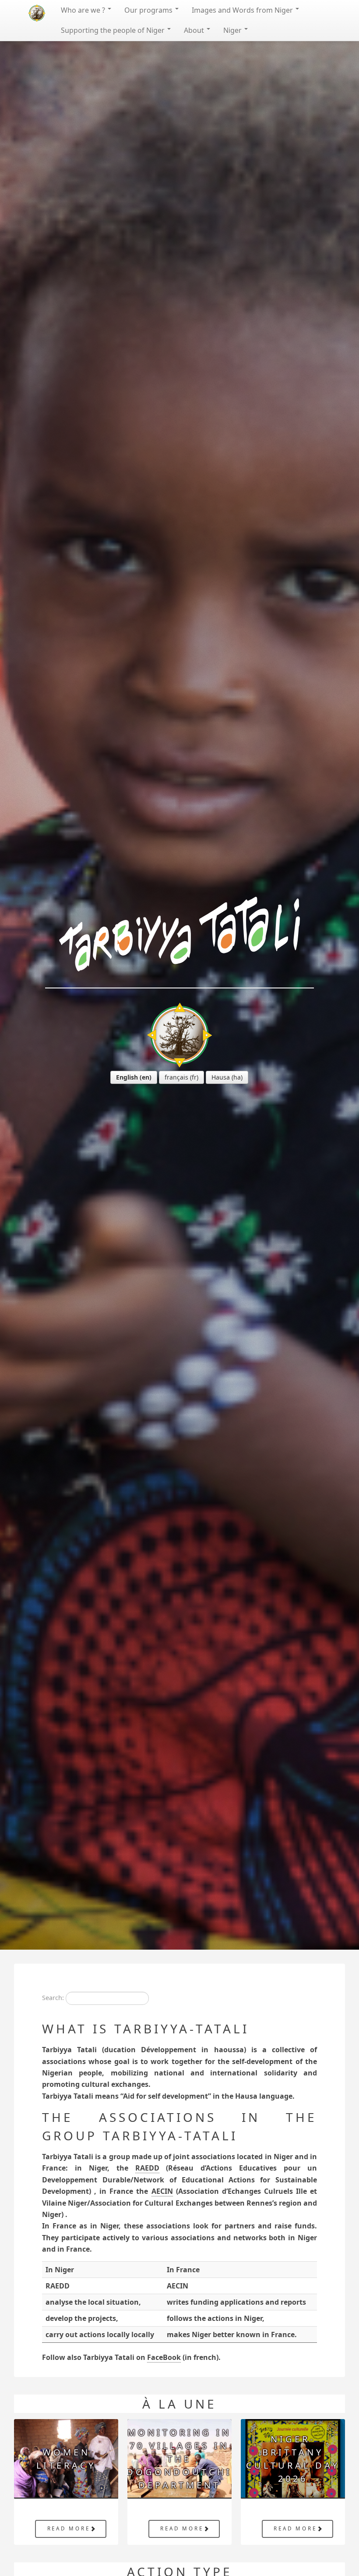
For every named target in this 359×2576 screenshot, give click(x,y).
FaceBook (164, 2357)
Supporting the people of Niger (114, 30)
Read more (69, 2528)
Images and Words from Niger (243, 10)
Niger (233, 30)
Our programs (149, 10)
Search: (53, 1998)
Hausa (221, 1077)
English (127, 1077)
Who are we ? (84, 10)
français (176, 1077)
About (195, 30)
